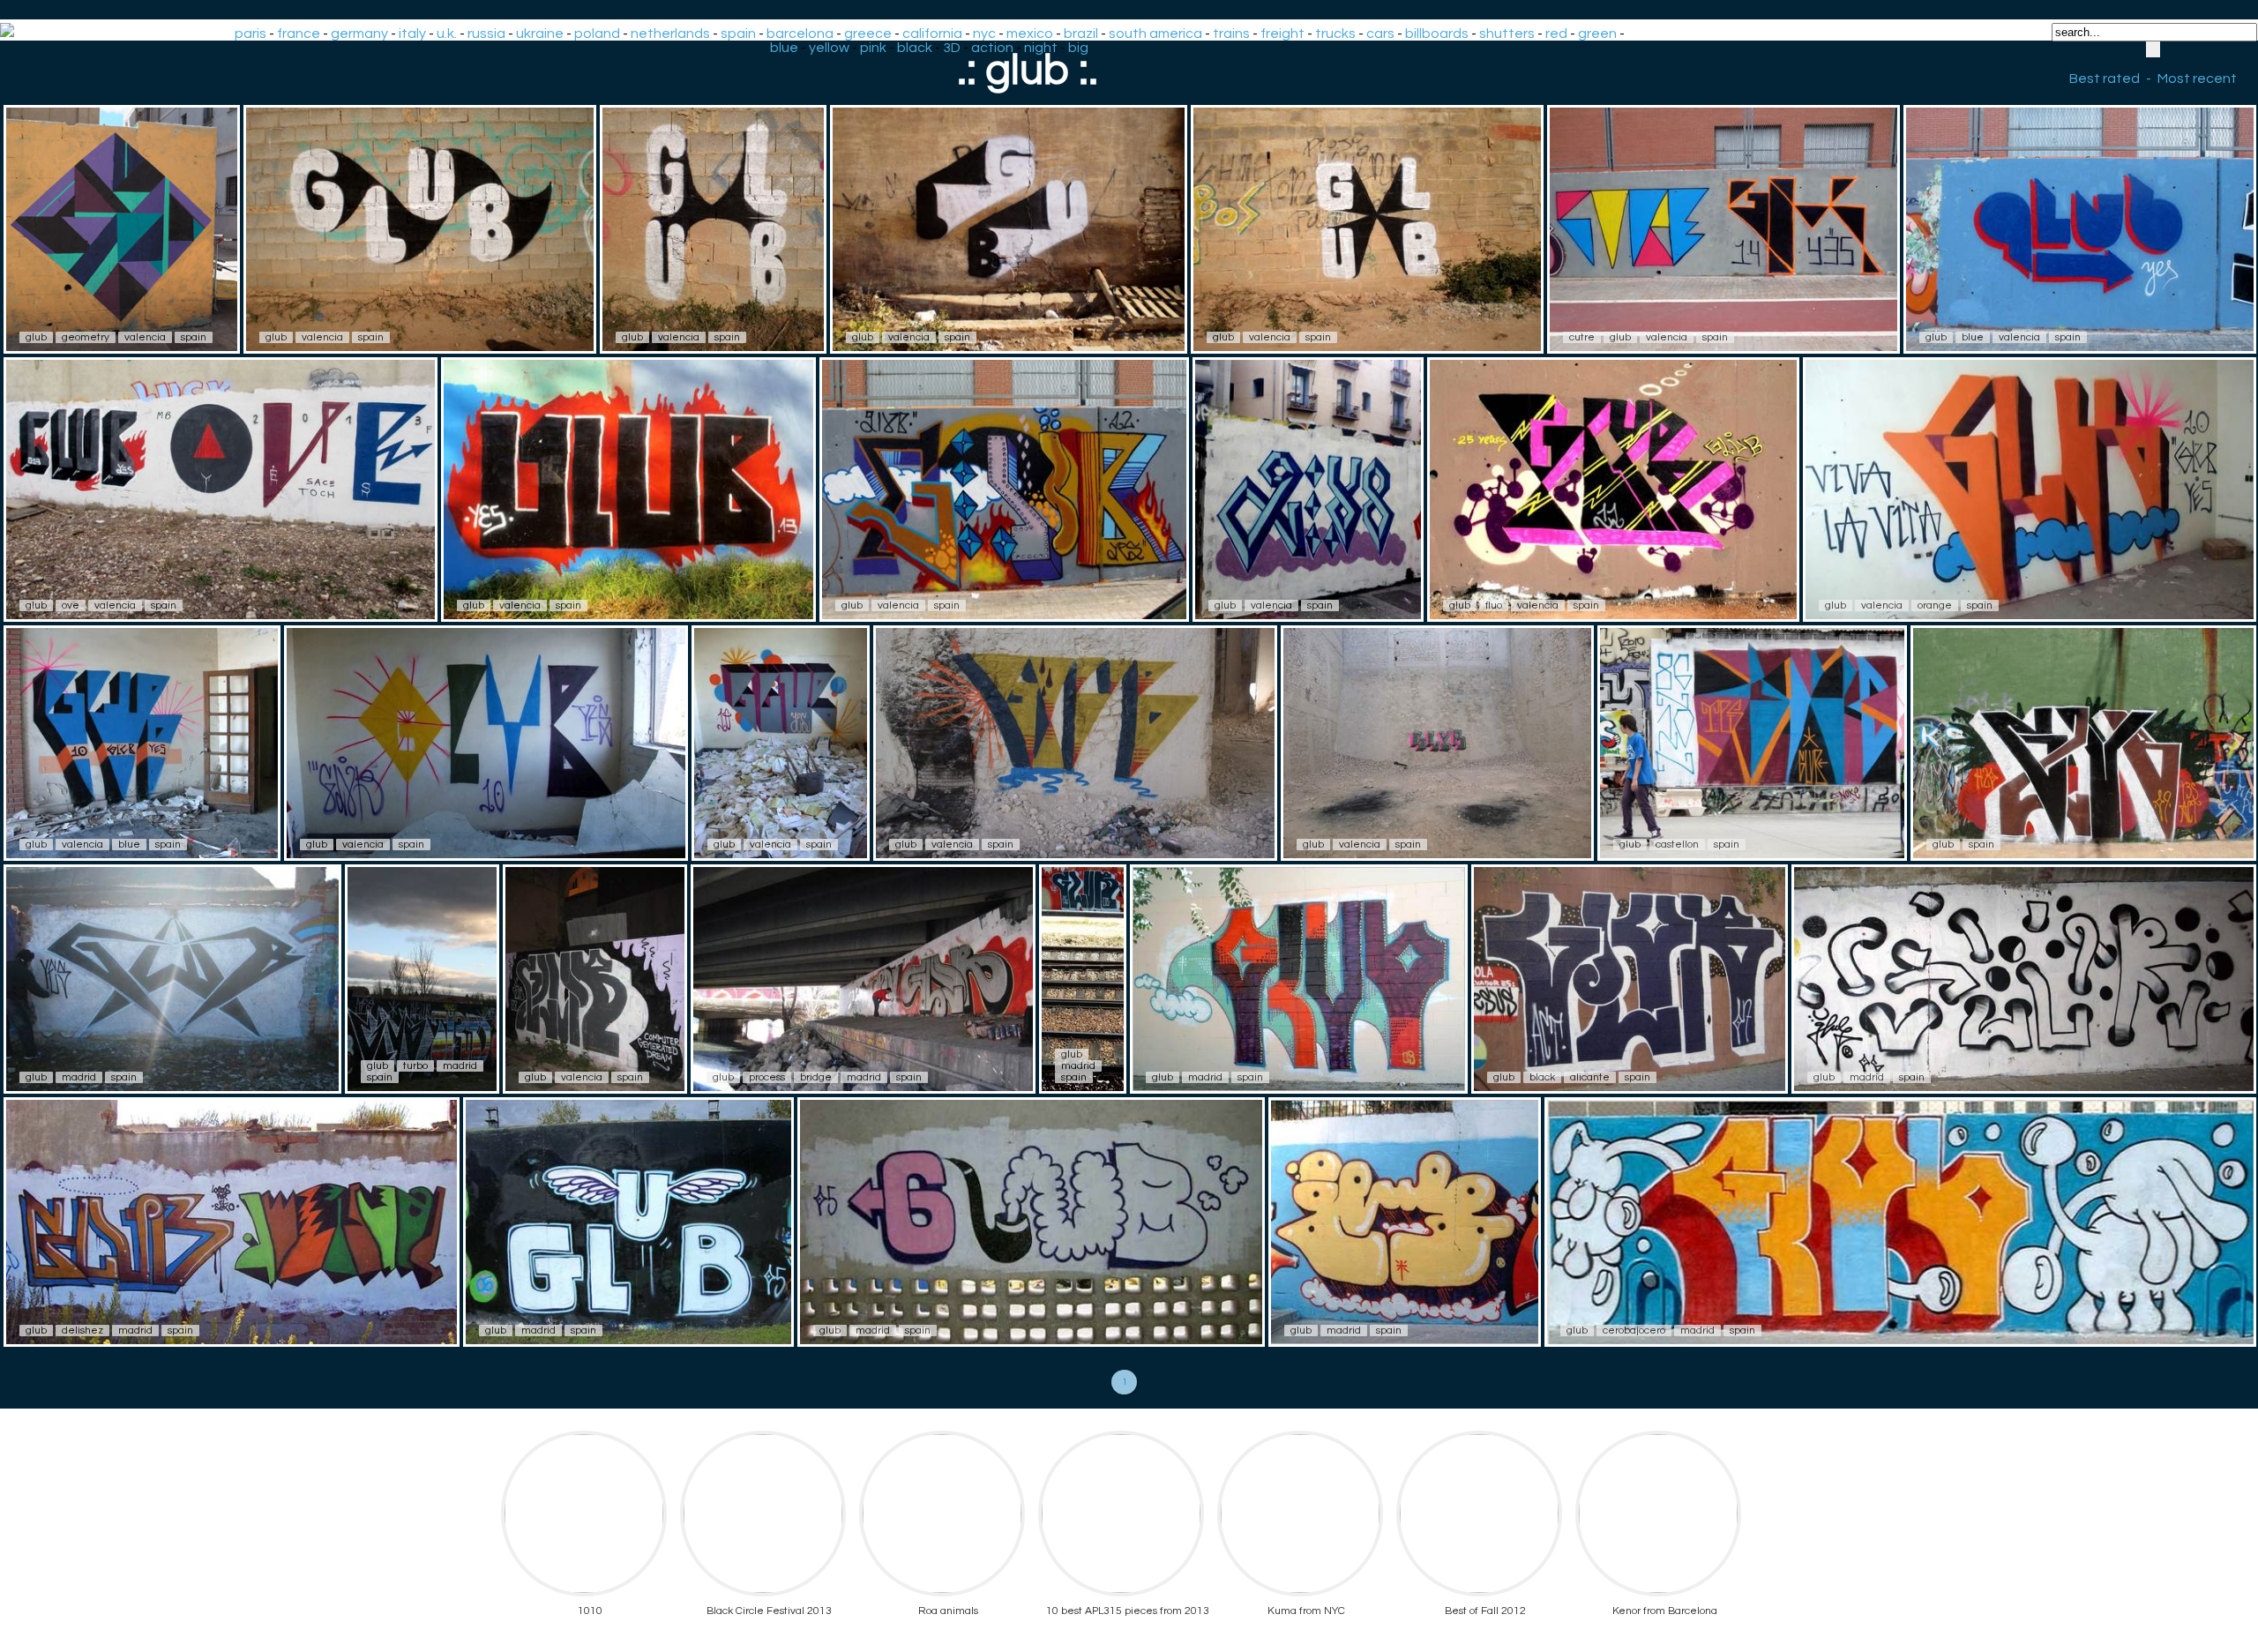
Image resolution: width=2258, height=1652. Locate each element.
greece (868, 34)
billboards (1437, 34)
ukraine (540, 34)
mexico (1030, 34)
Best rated (2105, 78)
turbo (415, 1066)
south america (1155, 34)
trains (1231, 34)
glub (36, 337)
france (299, 34)
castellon (1677, 845)
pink (873, 48)
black (915, 48)
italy (412, 34)
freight (1282, 34)
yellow (829, 48)
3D (952, 48)
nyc (984, 34)
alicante (1590, 1077)
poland (597, 34)
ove (71, 605)
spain (738, 34)
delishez (82, 1331)
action (992, 48)
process (767, 1077)
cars (1380, 34)
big (1078, 48)
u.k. (447, 34)
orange (1935, 605)
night (1041, 48)
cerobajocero (1634, 1331)
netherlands (670, 34)
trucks (1335, 34)
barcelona (800, 34)
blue (784, 48)
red (1556, 34)
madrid (79, 1077)
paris (250, 34)
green (1597, 34)
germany (359, 34)
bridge (816, 1077)
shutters (1507, 34)
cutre (1582, 337)
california (932, 34)
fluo (1494, 605)
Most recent (2197, 78)
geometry (86, 337)
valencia (145, 337)
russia (486, 34)
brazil (1081, 34)
